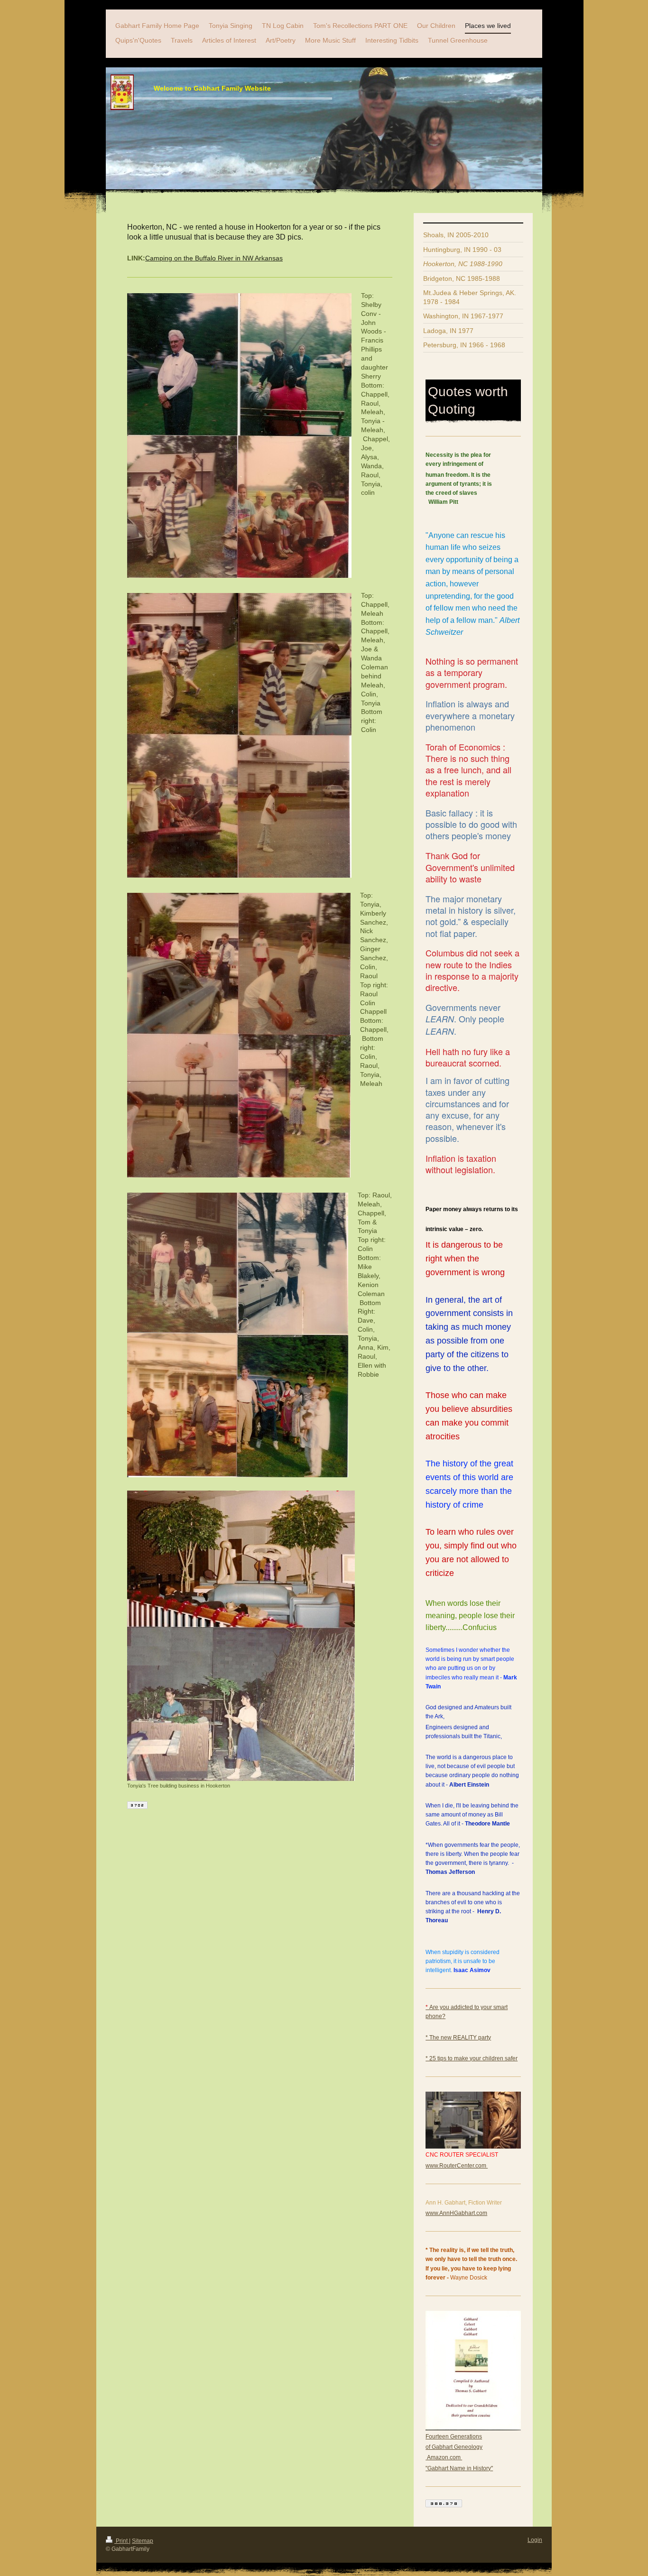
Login (535, 2540)
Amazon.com (444, 2457)
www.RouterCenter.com (457, 2166)
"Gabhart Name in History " (459, 2468)
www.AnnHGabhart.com (456, 2213)
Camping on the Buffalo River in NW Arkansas (214, 258)
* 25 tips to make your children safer (472, 2058)
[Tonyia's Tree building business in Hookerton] (241, 1636)
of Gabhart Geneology (454, 2447)
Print (122, 2541)
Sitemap (143, 2541)
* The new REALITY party (458, 2038)
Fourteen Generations (454, 2437)
